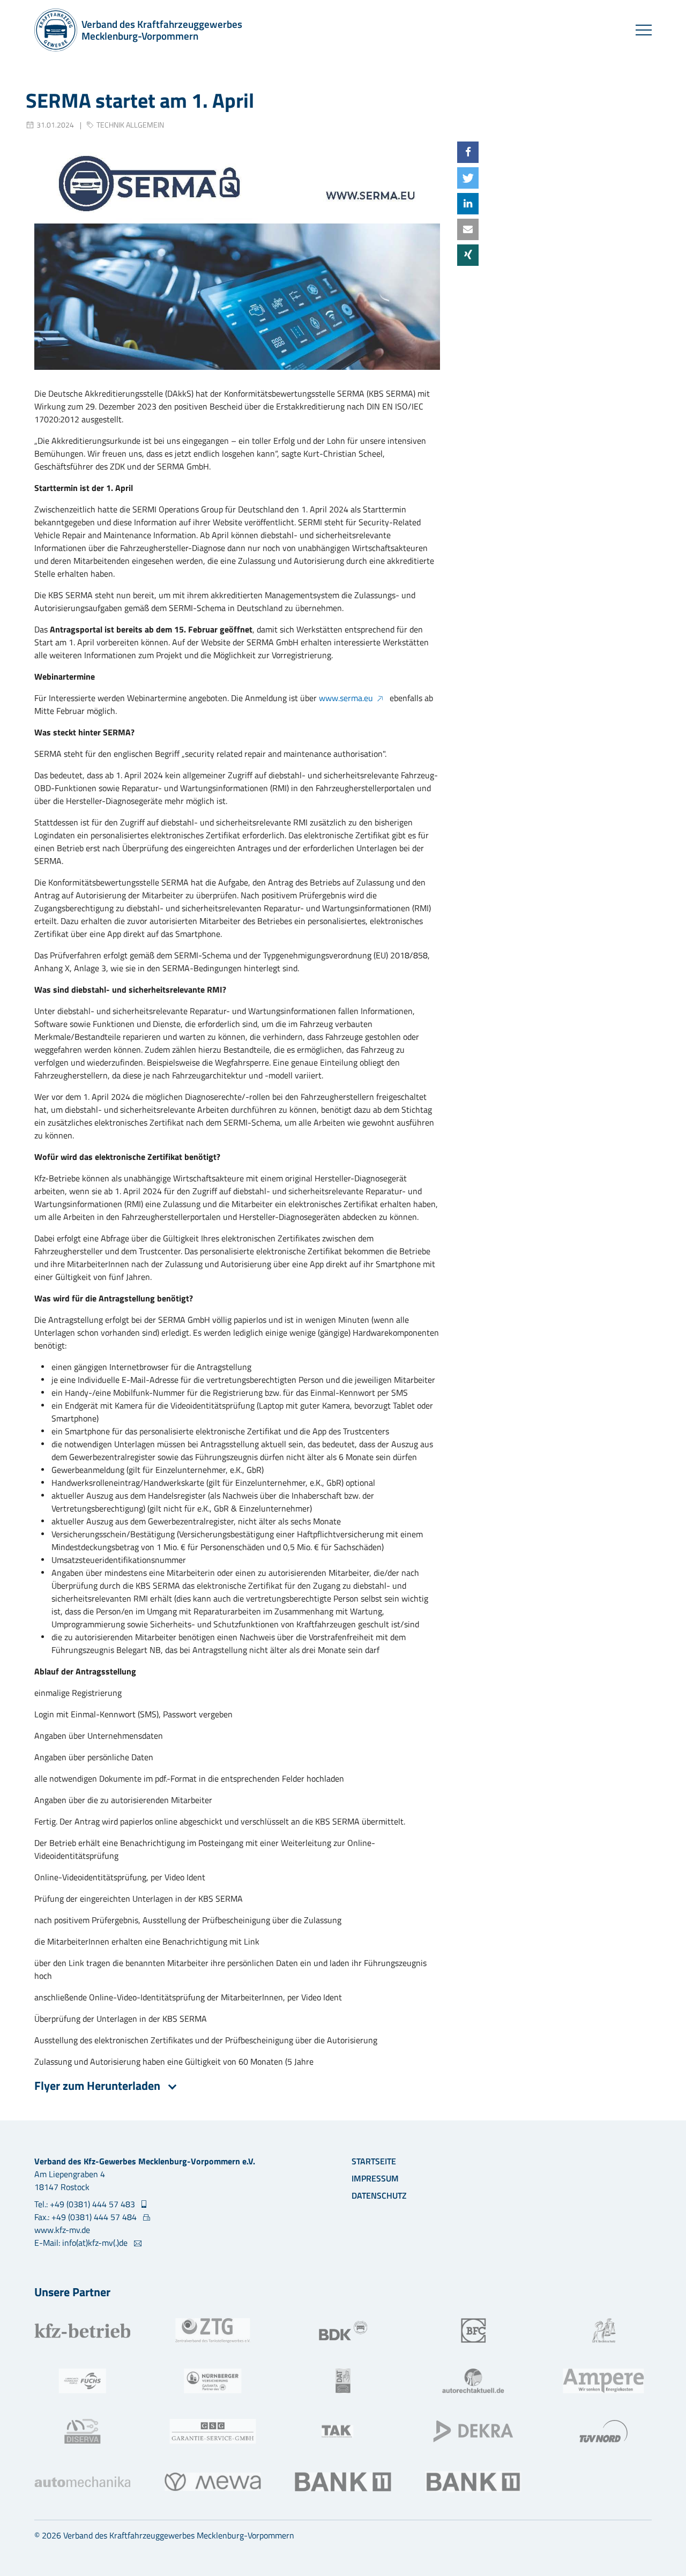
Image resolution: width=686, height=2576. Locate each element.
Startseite (374, 2161)
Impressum (375, 2178)
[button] (468, 152)
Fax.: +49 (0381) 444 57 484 (87, 2217)
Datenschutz (379, 2195)
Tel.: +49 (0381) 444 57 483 (86, 2204)
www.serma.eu (346, 698)
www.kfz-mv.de (62, 2230)
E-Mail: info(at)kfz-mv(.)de (82, 2243)
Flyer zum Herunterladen (99, 2086)
